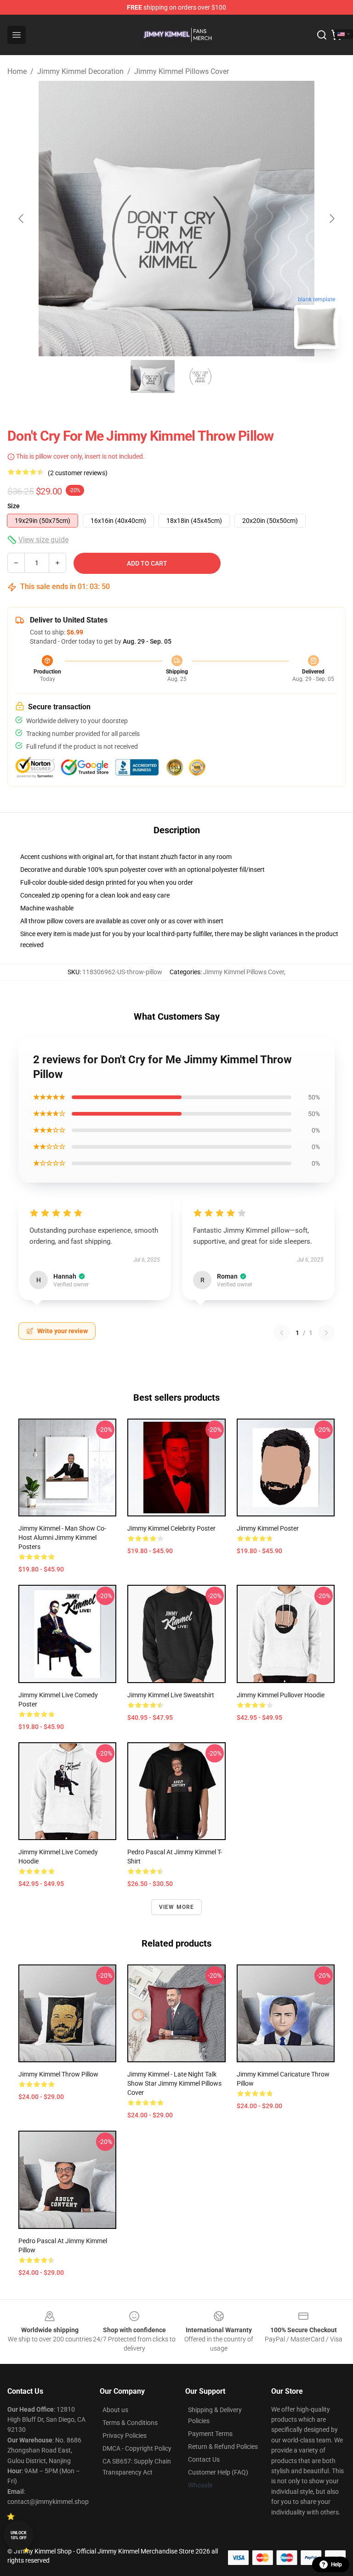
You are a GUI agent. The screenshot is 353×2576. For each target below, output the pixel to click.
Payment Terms (210, 2434)
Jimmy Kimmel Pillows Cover (182, 71)
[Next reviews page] (326, 1333)
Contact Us (204, 2459)
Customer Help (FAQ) (218, 2472)
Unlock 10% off (19, 2535)
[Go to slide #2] (200, 376)
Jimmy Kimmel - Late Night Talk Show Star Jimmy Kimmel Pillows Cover (174, 2083)
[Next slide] (331, 219)
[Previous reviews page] (282, 1333)
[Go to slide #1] (153, 376)
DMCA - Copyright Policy (137, 2448)
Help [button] (336, 2565)
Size (14, 506)
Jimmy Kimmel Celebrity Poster (171, 1528)
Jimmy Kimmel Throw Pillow (58, 2074)
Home (17, 71)
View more (177, 1907)
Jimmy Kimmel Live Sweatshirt (171, 1695)
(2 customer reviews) (78, 473)
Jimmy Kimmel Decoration (80, 71)
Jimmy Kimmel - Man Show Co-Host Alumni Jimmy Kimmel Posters (62, 1538)
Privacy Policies (125, 2436)
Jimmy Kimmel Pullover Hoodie (281, 1695)
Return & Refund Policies (223, 2447)
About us (115, 2410)
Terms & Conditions (130, 2423)
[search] (322, 35)
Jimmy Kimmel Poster (268, 1528)
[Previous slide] (22, 219)
